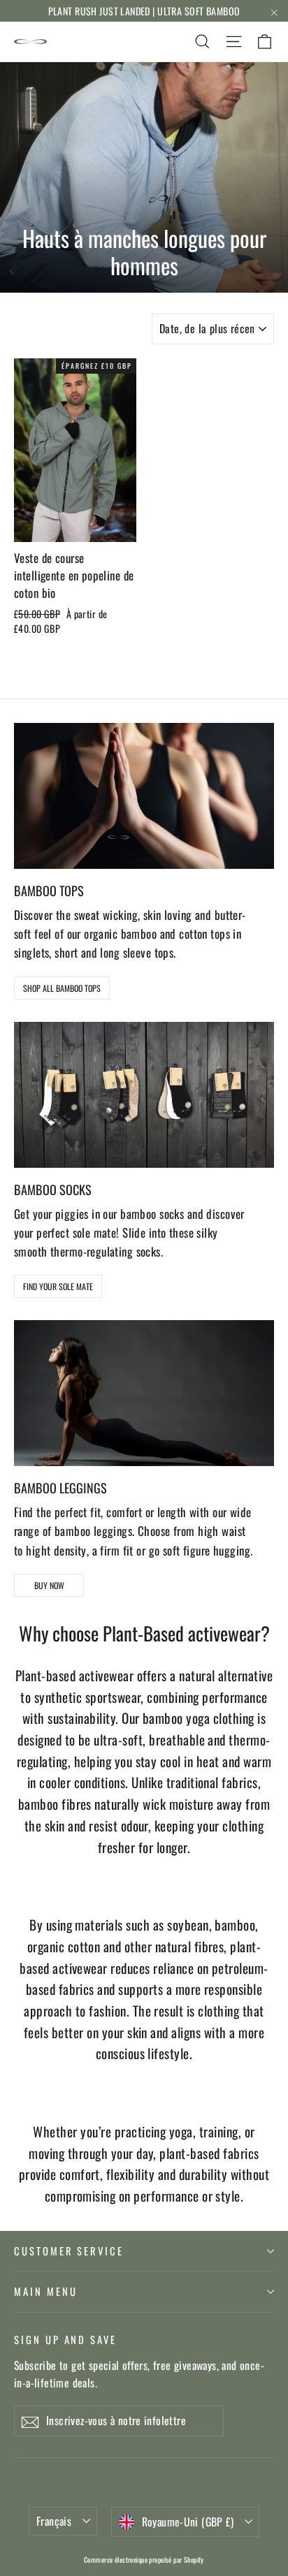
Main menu (45, 2291)
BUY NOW (49, 1585)
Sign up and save (65, 2339)
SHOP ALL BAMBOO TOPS (62, 988)
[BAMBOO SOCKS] (144, 1095)
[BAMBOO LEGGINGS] (144, 1393)
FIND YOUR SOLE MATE (58, 1286)
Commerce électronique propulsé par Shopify (144, 2560)
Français (54, 2521)
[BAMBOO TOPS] (144, 796)
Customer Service (69, 2251)
